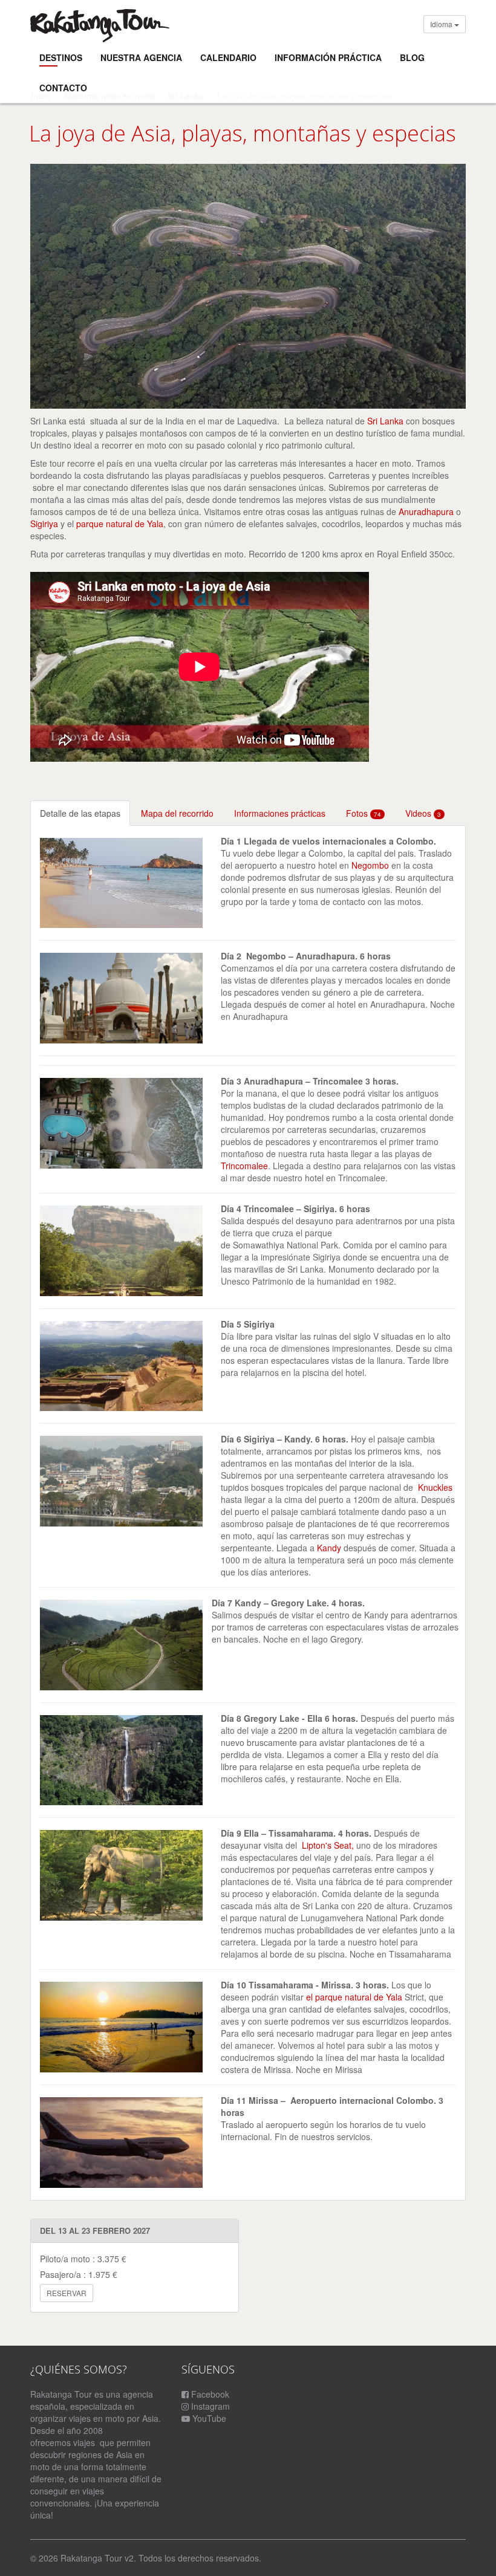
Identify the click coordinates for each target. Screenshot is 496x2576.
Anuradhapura (426, 511)
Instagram (209, 2406)
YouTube (208, 2418)
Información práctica (328, 57)
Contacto (63, 88)
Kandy (330, 1548)
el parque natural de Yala (355, 1997)
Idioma (442, 24)
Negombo (370, 865)
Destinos (61, 57)
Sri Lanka (385, 421)
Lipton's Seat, (329, 1845)
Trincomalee (244, 1166)
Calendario (228, 57)
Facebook (209, 2394)
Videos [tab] (423, 813)
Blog (412, 57)
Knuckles (435, 1487)
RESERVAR (67, 2293)
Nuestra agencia (141, 57)
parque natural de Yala (120, 524)
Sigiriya (44, 524)
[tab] (80, 813)
